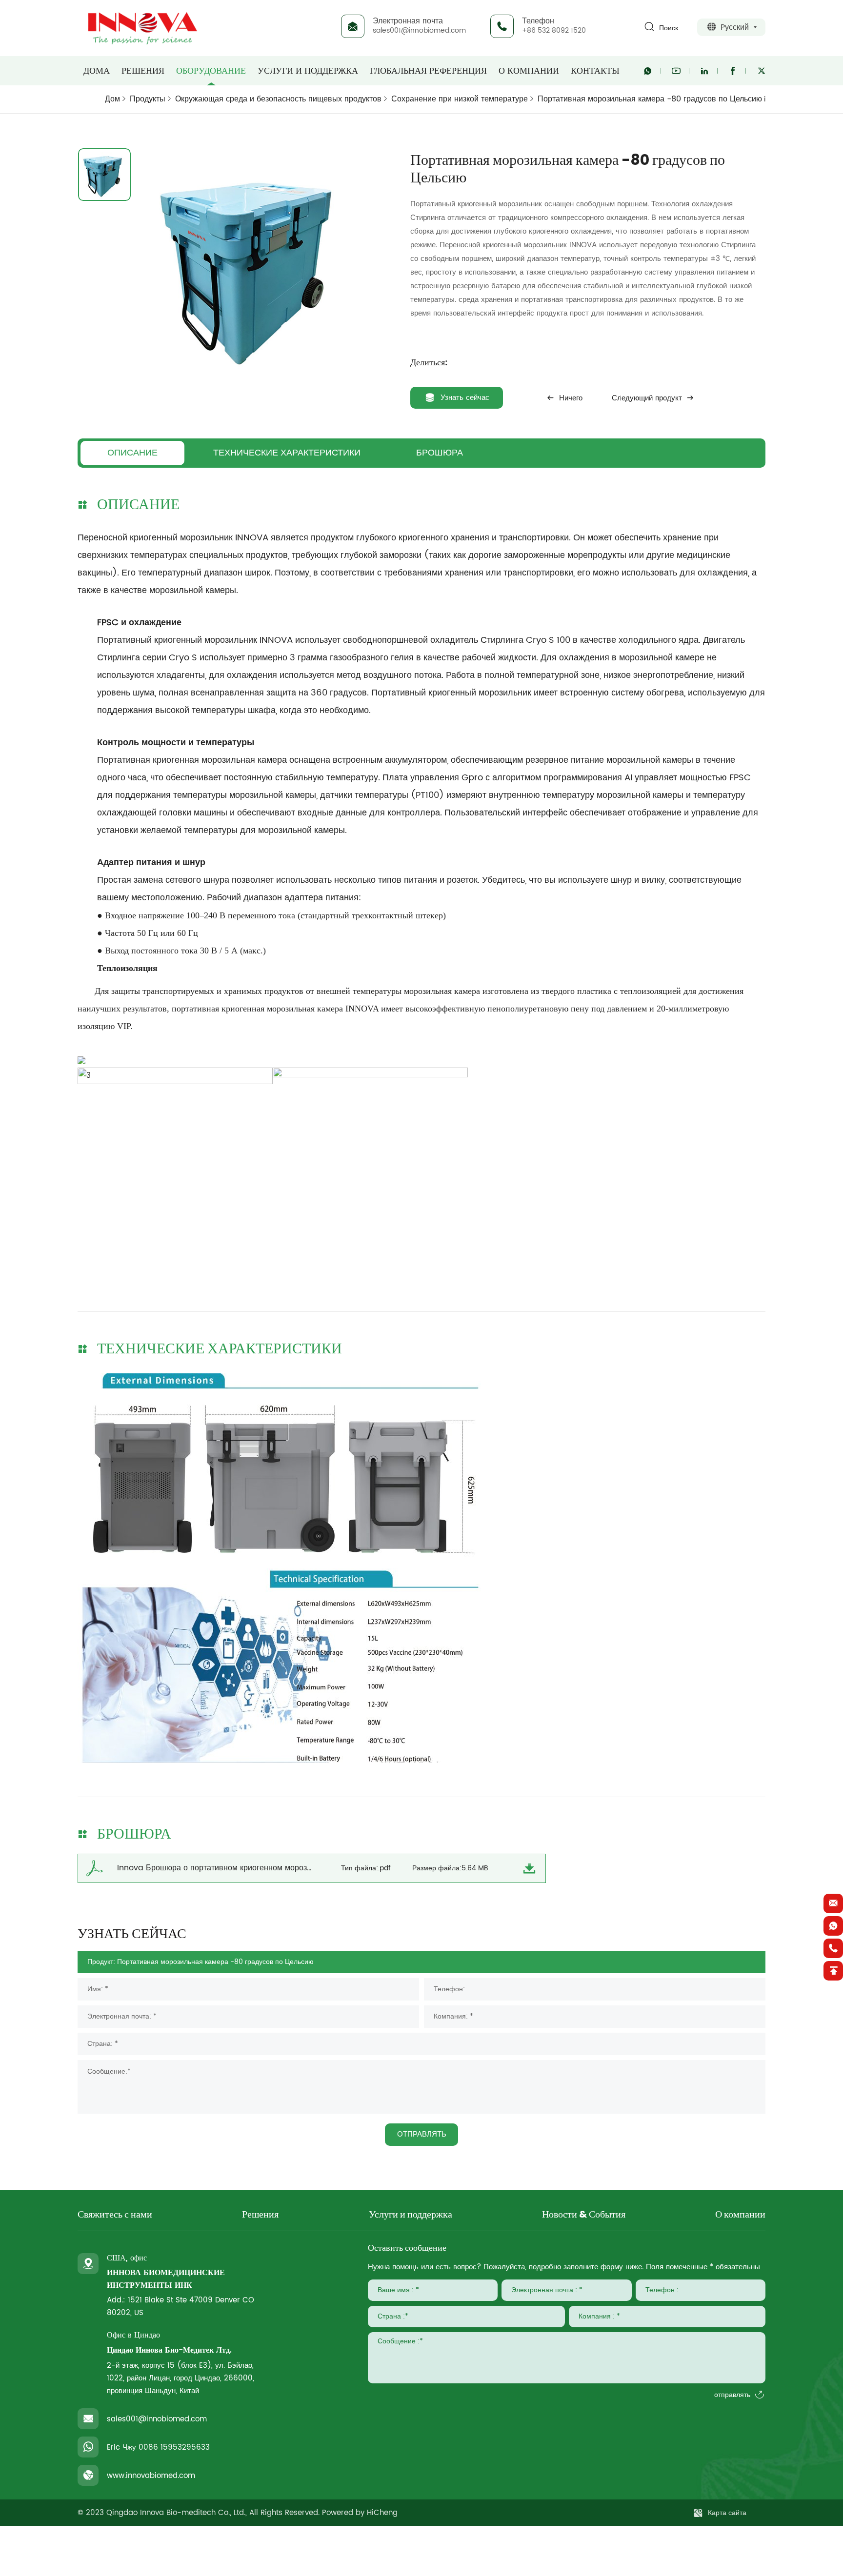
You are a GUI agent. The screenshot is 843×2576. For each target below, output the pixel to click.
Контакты (595, 71)
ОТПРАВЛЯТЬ (422, 2134)
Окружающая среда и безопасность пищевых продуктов (278, 99)
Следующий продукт (647, 398)
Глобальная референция (428, 71)
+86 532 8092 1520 (554, 30)
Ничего (571, 398)
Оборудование (211, 71)
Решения (143, 71)
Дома (97, 71)
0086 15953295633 (174, 2447)
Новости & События (584, 2215)
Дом (112, 99)
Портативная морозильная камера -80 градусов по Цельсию (650, 99)
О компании (529, 71)
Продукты (148, 99)
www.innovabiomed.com (151, 2476)
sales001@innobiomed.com (419, 30)
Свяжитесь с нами (115, 2215)
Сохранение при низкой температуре (460, 99)
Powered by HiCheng (360, 2513)
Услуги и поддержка (308, 71)
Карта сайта (727, 2513)
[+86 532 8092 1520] (833, 1948)
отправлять (732, 2395)
